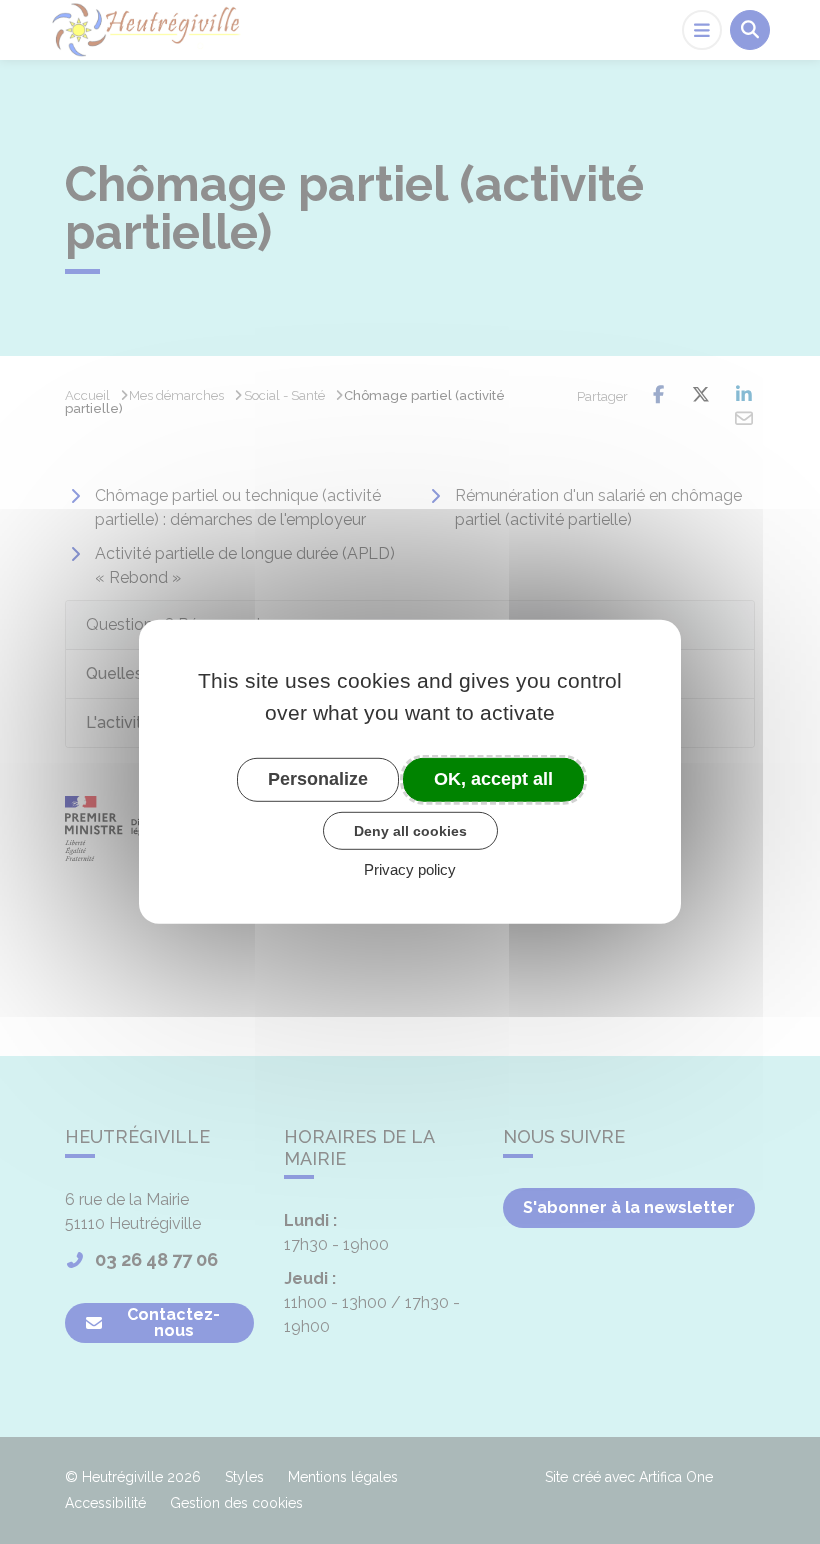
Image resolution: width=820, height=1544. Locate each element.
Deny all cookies (410, 830)
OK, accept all (493, 779)
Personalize (318, 779)
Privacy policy (410, 869)
